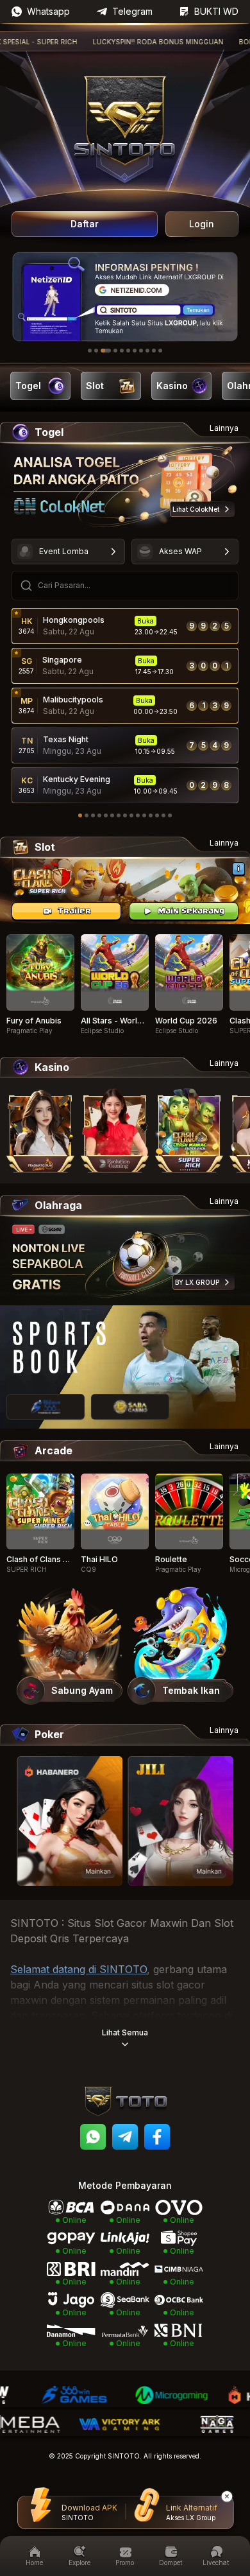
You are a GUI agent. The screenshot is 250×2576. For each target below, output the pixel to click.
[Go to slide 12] (151, 815)
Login (202, 224)
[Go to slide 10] (154, 351)
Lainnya (224, 428)
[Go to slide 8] (141, 351)
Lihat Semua (125, 2032)
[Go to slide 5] (122, 351)
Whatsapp (48, 11)
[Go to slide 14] (163, 815)
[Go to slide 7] (135, 351)
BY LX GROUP (197, 1282)
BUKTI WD (216, 11)
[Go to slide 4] (115, 351)
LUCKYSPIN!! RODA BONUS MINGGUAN (133, 42)
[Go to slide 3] (106, 351)
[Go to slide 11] (160, 351)
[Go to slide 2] (96, 351)
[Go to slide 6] (128, 351)
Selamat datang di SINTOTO (79, 1969)
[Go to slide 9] (147, 351)
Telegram (132, 11)
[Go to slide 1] (90, 351)
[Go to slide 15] (170, 815)
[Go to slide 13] (157, 815)
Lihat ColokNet (196, 509)
